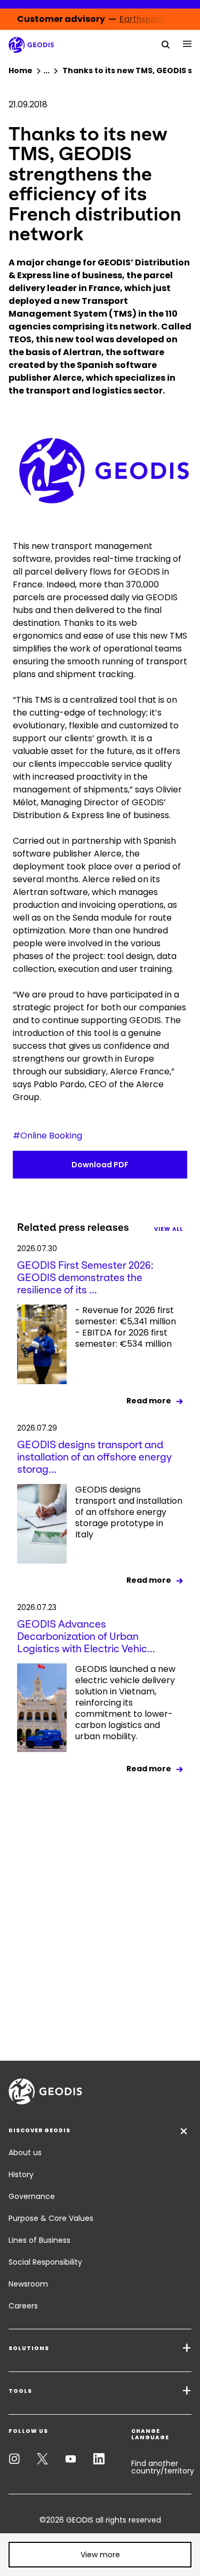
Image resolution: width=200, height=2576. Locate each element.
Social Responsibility (45, 2262)
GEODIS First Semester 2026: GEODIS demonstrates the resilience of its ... (85, 1278)
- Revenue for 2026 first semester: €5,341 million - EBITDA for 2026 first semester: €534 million (126, 1327)
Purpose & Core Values (51, 2218)
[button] (100, 2555)
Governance (32, 2196)
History (21, 2174)
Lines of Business (39, 2240)
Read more (149, 1401)
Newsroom (28, 2284)
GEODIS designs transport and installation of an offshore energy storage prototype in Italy (129, 1512)
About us (25, 2153)
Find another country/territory (163, 2467)
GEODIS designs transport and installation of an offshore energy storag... (94, 1457)
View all (169, 1229)
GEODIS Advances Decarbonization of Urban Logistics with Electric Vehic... (86, 1636)
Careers (23, 2306)
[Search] (166, 44)
